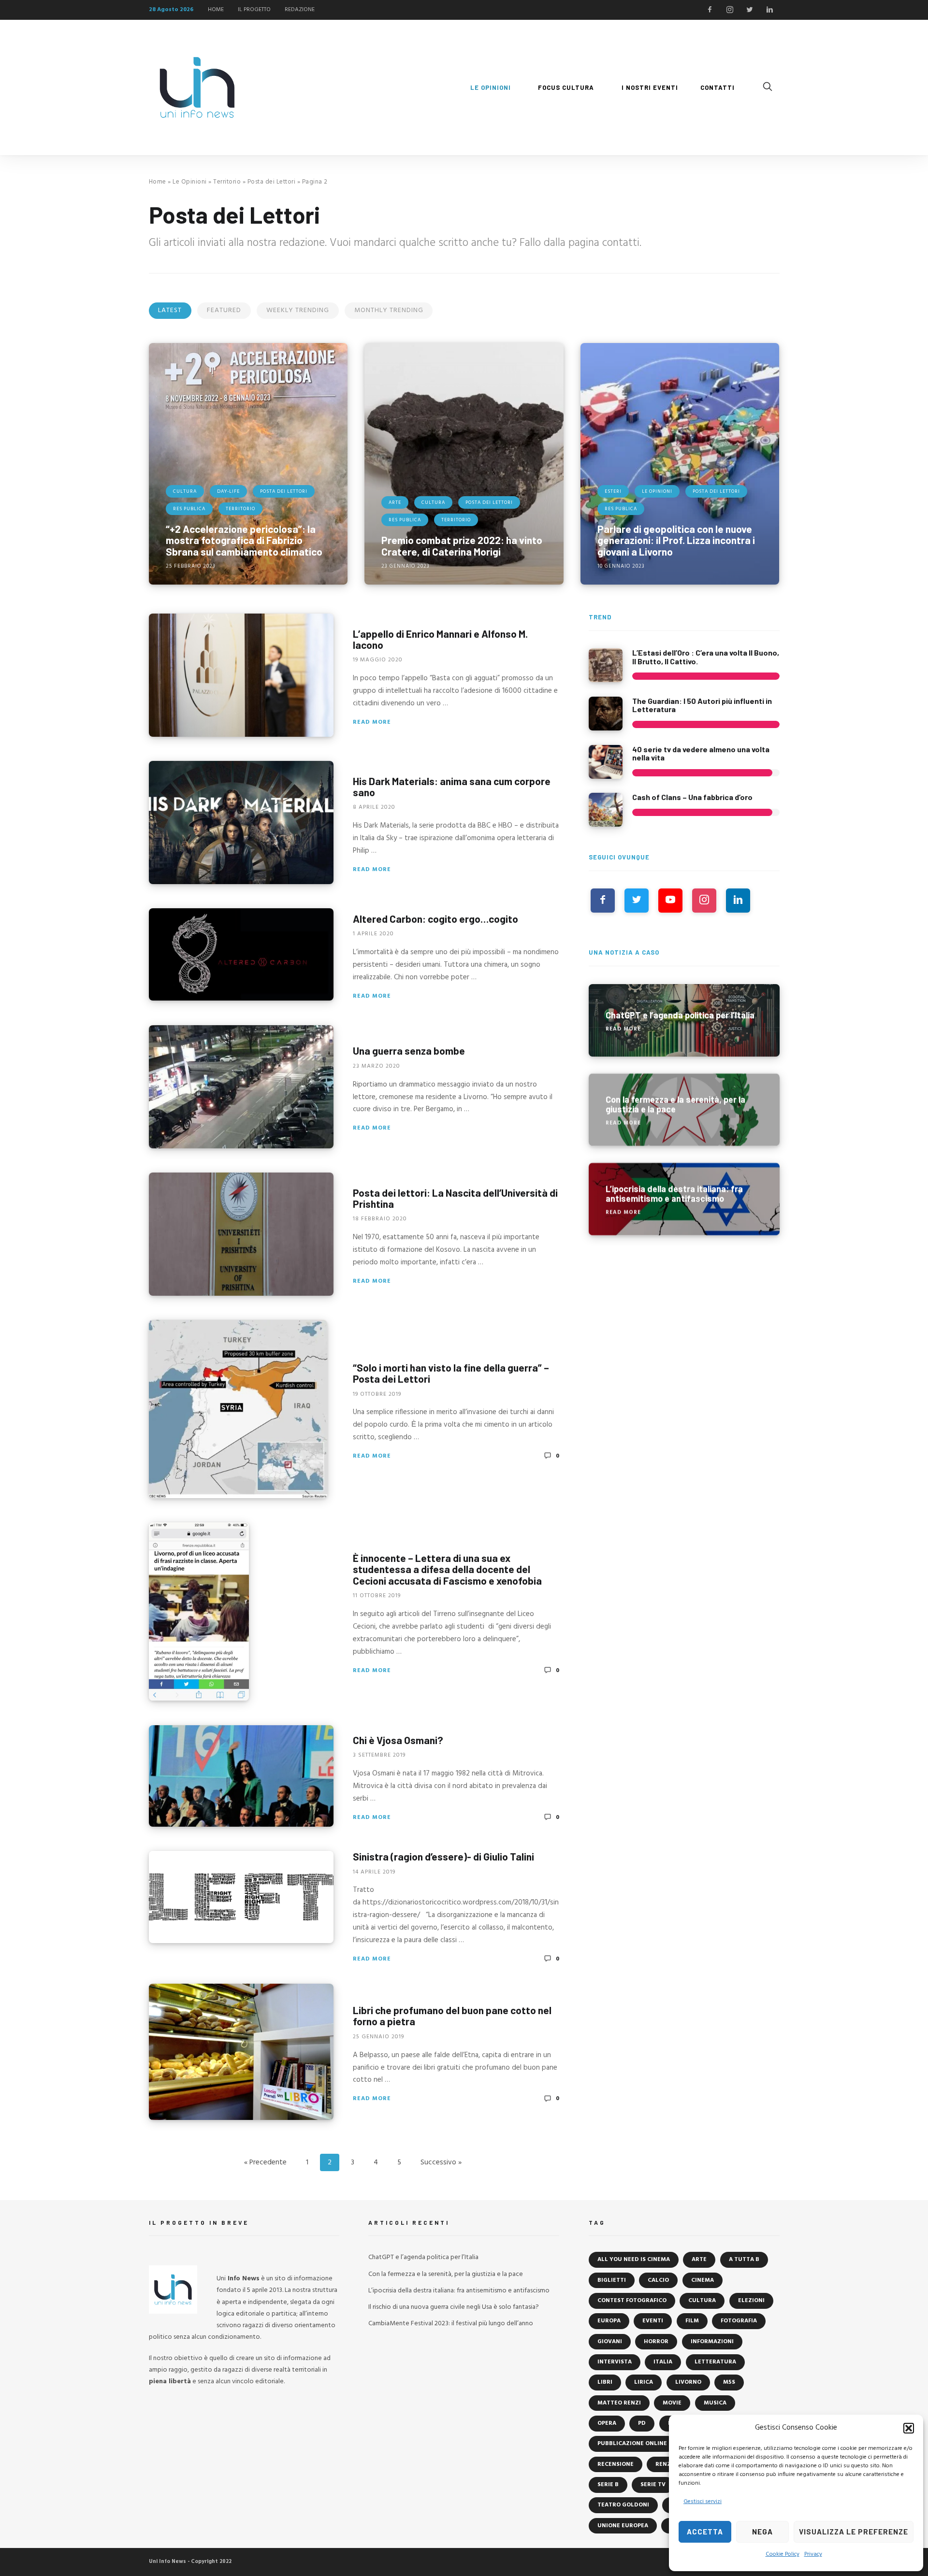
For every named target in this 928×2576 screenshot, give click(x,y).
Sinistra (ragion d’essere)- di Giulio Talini (443, 1856)
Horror (656, 2342)
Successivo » (441, 2162)
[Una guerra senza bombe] (241, 1087)
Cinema (703, 2280)
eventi (653, 2321)
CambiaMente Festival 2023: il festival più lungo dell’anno (451, 2324)
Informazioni (712, 2342)
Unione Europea (623, 2526)
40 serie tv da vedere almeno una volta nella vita (701, 753)
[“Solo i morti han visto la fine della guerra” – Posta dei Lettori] (238, 1409)
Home (158, 182)
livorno (688, 2382)
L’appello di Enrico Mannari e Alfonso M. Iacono (440, 639)
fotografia (739, 2321)
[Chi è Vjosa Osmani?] (241, 1776)
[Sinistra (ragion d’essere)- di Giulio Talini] (241, 1897)
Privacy (813, 2554)
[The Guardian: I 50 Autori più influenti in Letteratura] (606, 714)
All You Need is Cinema (634, 2260)
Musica (715, 2403)
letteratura (715, 2362)
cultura (702, 2301)
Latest (170, 310)
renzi (664, 2464)
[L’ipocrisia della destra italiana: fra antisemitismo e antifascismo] (684, 1199)
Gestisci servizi (703, 2502)
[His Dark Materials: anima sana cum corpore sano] (241, 823)
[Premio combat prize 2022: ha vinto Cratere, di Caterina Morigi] (464, 464)
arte (699, 2260)
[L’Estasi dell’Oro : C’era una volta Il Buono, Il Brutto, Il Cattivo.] (606, 665)
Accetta (705, 2532)
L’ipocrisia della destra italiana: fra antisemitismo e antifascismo (459, 2291)
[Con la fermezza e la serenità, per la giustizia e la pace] (684, 1110)
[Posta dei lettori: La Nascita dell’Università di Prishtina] (241, 1234)
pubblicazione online (632, 2444)
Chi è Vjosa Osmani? (398, 1740)
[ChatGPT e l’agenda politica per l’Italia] (684, 1020)
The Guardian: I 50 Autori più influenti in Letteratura (702, 705)
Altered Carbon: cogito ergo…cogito (435, 918)
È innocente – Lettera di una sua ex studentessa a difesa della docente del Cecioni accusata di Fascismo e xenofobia (447, 1569)
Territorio (227, 182)
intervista (615, 2362)
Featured (224, 310)
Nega (762, 2532)
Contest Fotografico (632, 2301)
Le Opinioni (190, 182)
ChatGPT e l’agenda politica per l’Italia (423, 2257)
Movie (672, 2403)
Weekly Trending (298, 310)
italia (663, 2362)
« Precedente (265, 2162)
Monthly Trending (389, 310)
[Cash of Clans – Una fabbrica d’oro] (606, 810)
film (692, 2321)
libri (605, 2382)
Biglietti (612, 2280)
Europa (609, 2321)
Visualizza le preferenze (854, 2532)
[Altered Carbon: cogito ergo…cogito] (241, 954)
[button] (909, 2428)
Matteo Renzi (619, 2403)
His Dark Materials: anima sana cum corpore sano (452, 786)
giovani (610, 2342)
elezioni (751, 2301)
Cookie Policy (783, 2554)
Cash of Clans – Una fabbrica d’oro (692, 797)
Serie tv (653, 2485)
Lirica (644, 2382)
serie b (608, 2485)
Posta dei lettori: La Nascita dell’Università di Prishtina (455, 1198)
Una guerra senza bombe (409, 1051)
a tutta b (744, 2260)
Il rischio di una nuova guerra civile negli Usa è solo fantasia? (454, 2307)
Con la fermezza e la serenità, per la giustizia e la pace (446, 2274)
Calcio (658, 2280)
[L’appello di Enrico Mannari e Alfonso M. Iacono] (241, 675)
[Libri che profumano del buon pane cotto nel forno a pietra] (241, 2052)
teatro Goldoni (623, 2505)
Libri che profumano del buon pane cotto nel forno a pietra (452, 2016)
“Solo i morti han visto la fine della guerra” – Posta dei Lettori (451, 1373)
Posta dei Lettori (272, 182)
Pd (642, 2423)
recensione (616, 2464)
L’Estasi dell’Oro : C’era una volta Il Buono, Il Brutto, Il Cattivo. (706, 657)
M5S (729, 2382)
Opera (607, 2423)
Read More (372, 722)
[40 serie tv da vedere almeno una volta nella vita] (606, 762)
